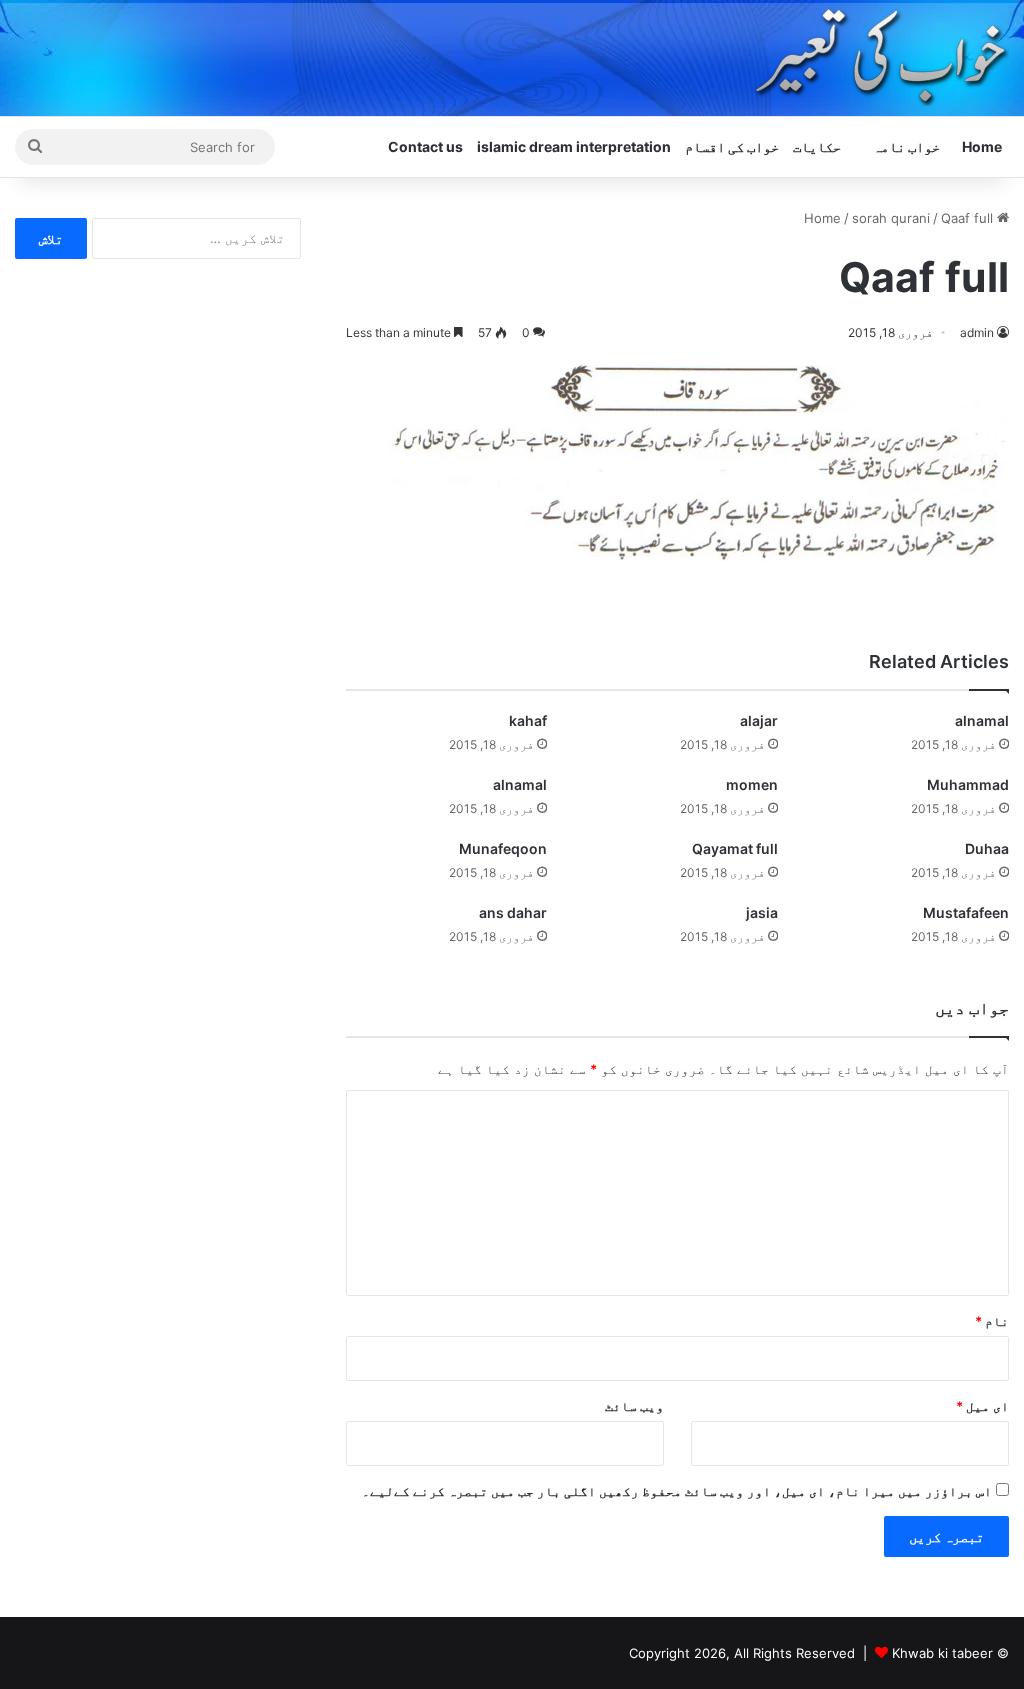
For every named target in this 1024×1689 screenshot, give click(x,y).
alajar (759, 720)
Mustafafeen (966, 912)
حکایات (817, 146)
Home (982, 146)
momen (752, 784)
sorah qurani (891, 218)
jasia (762, 912)
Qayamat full (735, 848)
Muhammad (968, 784)
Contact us (425, 146)
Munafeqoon (503, 848)
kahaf (528, 720)
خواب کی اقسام (732, 146)
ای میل (982, 1406)
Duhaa (987, 848)
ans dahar (513, 912)
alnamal (982, 720)
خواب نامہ (906, 146)
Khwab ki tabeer (942, 1653)
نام (992, 1321)
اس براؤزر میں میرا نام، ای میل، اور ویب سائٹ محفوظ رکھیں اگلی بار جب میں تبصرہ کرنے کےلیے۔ (677, 1491)
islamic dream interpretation (574, 146)
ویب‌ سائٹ (634, 1406)
